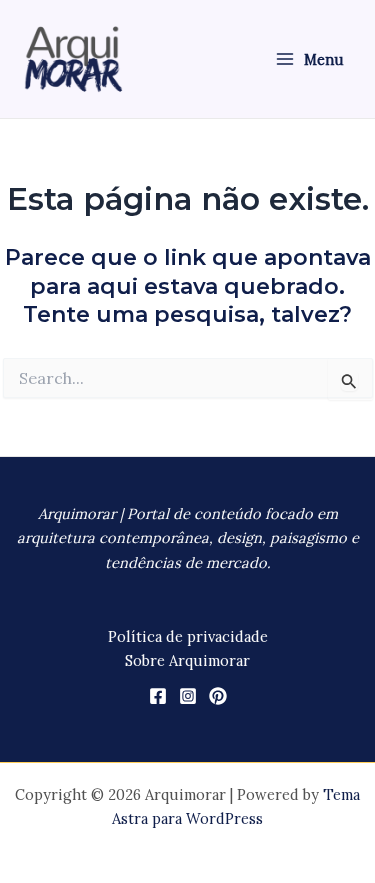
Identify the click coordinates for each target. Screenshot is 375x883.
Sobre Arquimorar (187, 660)
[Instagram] (188, 696)
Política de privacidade (188, 636)
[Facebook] (158, 696)
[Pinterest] (218, 696)
